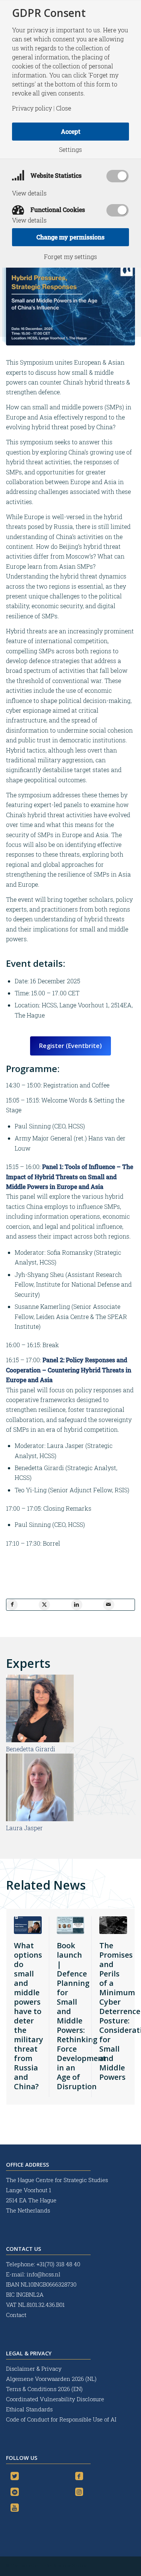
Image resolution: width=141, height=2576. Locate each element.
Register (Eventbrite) (70, 1046)
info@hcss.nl (44, 2274)
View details (29, 193)
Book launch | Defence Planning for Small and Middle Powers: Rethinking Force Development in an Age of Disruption (81, 2016)
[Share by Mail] (109, 1605)
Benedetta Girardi (31, 1749)
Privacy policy (32, 108)
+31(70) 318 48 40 (58, 2264)
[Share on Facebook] (12, 1605)
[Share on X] (44, 1605)
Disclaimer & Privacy (34, 2369)
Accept (71, 131)
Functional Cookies (57, 210)
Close (64, 108)
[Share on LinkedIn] (77, 1605)
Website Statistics (55, 175)
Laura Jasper (24, 1828)
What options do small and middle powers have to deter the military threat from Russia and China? (29, 2016)
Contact (16, 2315)
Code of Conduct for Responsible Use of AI (61, 2419)
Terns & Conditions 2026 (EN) (45, 2389)
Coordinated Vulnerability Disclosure (55, 2399)
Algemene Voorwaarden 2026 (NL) (52, 2379)
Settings (70, 150)
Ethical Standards (29, 2409)
